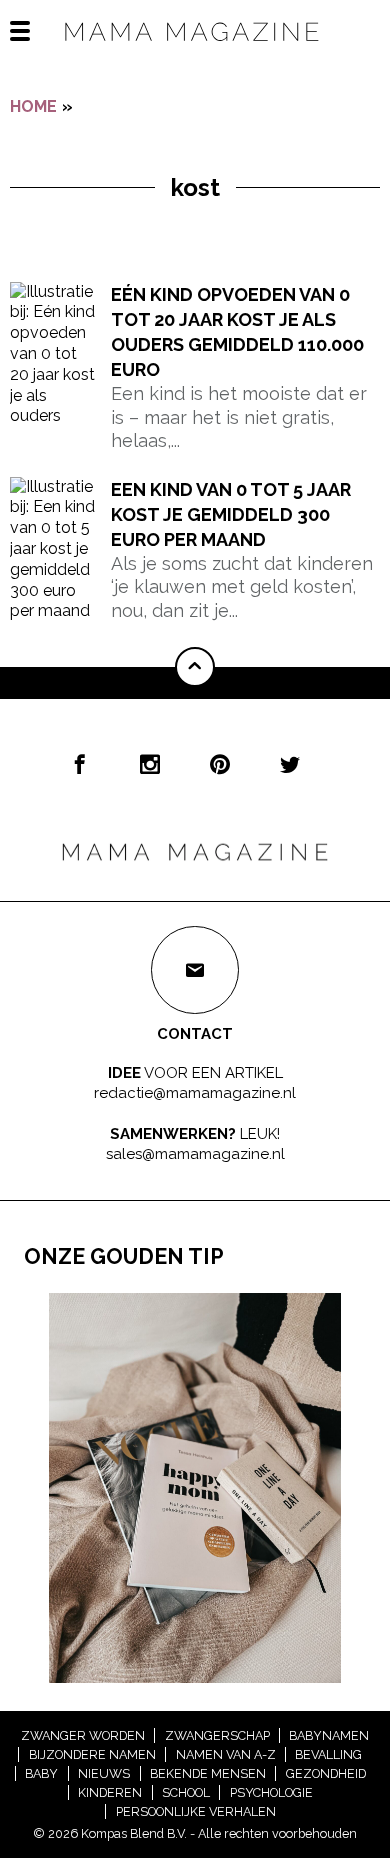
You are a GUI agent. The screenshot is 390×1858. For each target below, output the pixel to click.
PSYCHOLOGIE (271, 1792)
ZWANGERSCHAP (217, 1735)
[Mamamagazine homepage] (195, 49)
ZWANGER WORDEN (83, 1735)
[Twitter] (290, 764)
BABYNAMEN (329, 1735)
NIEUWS (104, 1773)
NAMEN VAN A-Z (226, 1754)
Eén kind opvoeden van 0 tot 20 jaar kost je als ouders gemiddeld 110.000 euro (237, 332)
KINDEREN (110, 1792)
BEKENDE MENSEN (208, 1773)
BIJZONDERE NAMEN (92, 1754)
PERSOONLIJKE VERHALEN (196, 1811)
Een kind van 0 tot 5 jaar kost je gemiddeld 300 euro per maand (231, 514)
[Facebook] (80, 764)
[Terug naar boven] (195, 667)
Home (33, 106)
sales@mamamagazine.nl (195, 1154)
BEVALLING (328, 1754)
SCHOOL (186, 1792)
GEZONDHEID (326, 1773)
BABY (41, 1773)
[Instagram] (150, 764)
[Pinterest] (220, 764)
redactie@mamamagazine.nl (195, 1092)
